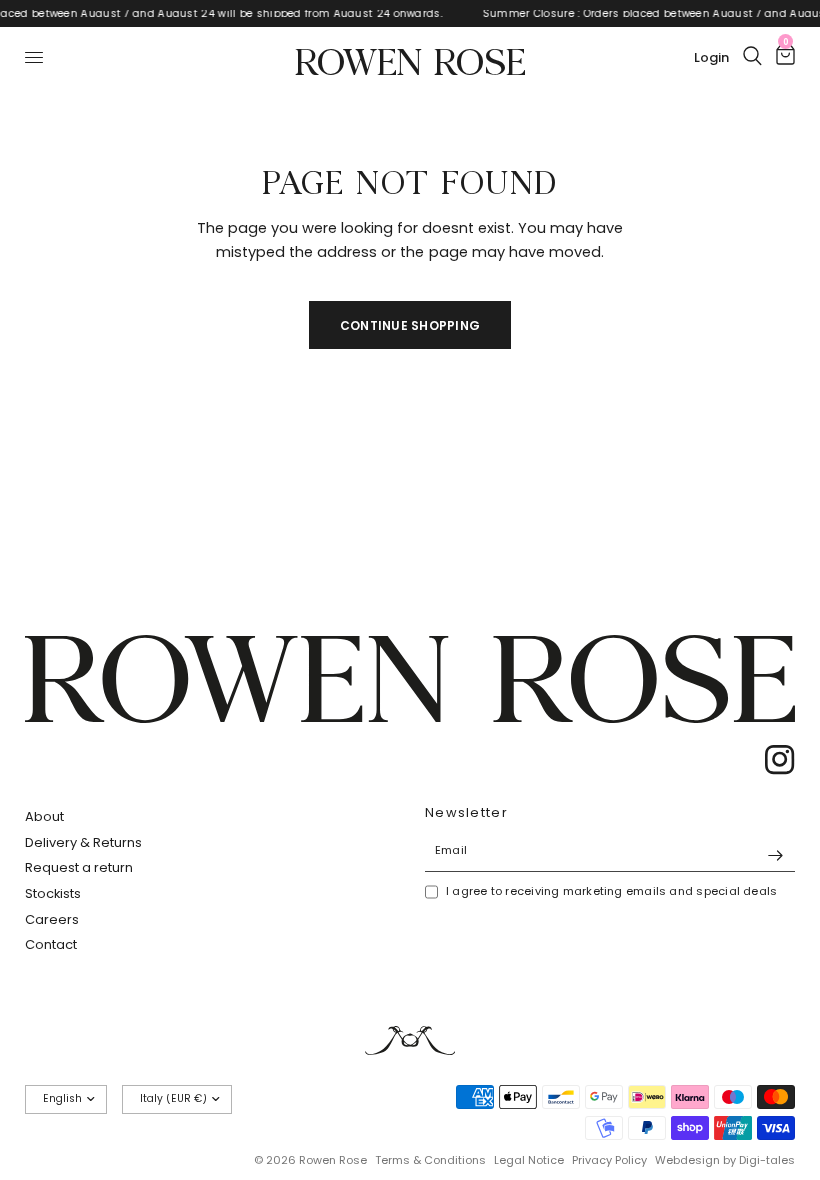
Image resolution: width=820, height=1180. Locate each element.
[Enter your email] (775, 856)
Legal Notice (529, 1160)
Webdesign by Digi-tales (725, 1160)
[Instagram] (773, 760)
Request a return (79, 867)
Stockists (53, 893)
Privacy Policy (609, 1160)
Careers (52, 919)
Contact (51, 944)
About (44, 816)
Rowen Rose (410, 57)
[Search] (752, 55)
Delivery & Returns (83, 842)
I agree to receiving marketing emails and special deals (611, 891)
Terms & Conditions (430, 1160)
